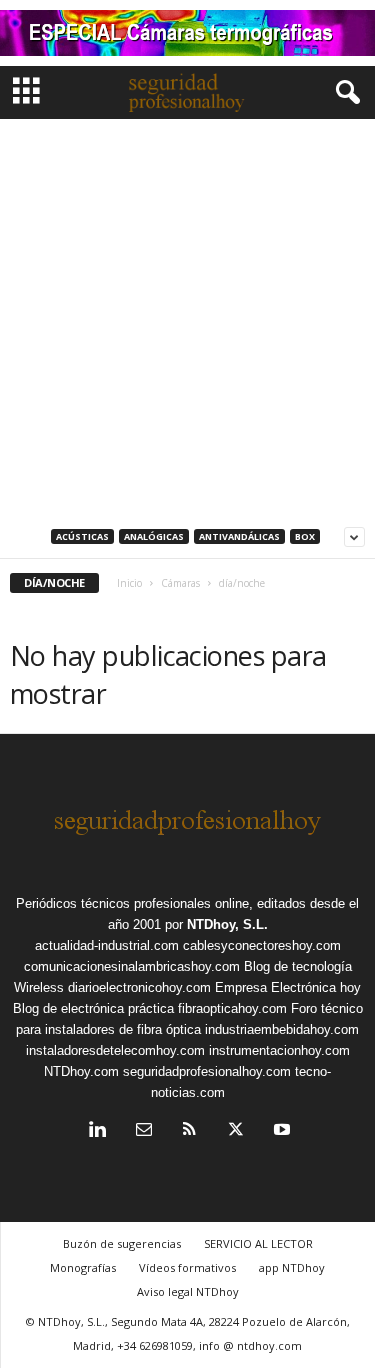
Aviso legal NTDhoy (188, 1291)
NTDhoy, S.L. (227, 924)
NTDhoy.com (81, 1071)
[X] (236, 1131)
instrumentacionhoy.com (279, 1050)
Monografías (83, 1267)
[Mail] (144, 1131)
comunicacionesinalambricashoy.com (132, 966)
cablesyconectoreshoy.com (262, 945)
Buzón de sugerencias (122, 1243)
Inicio (129, 583)
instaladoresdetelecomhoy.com (115, 1050)
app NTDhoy (292, 1267)
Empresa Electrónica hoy (288, 987)
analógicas (154, 536)
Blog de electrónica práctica (93, 1008)
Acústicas (82, 536)
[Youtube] (280, 1131)
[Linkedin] (98, 1131)
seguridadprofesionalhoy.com (207, 1071)
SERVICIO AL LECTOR (258, 1243)
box (305, 536)
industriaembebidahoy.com (282, 1029)
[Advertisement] (187, 316)
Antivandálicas (239, 536)
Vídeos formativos (187, 1267)
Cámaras (180, 583)
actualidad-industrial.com (107, 945)
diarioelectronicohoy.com (139, 987)
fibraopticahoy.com (232, 1008)
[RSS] (190, 1131)
